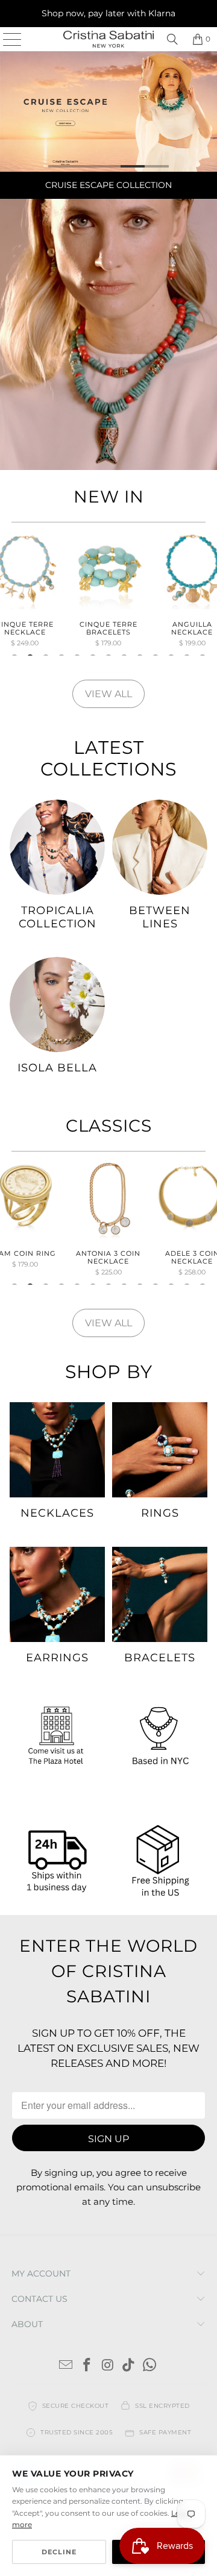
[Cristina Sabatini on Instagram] (108, 2366)
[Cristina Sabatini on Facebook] (87, 2366)
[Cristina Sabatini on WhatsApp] (150, 2366)
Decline (59, 2552)
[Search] (172, 39)
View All (108, 694)
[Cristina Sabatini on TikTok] (129, 2366)
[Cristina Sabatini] (108, 39)
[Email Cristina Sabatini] (66, 2366)
